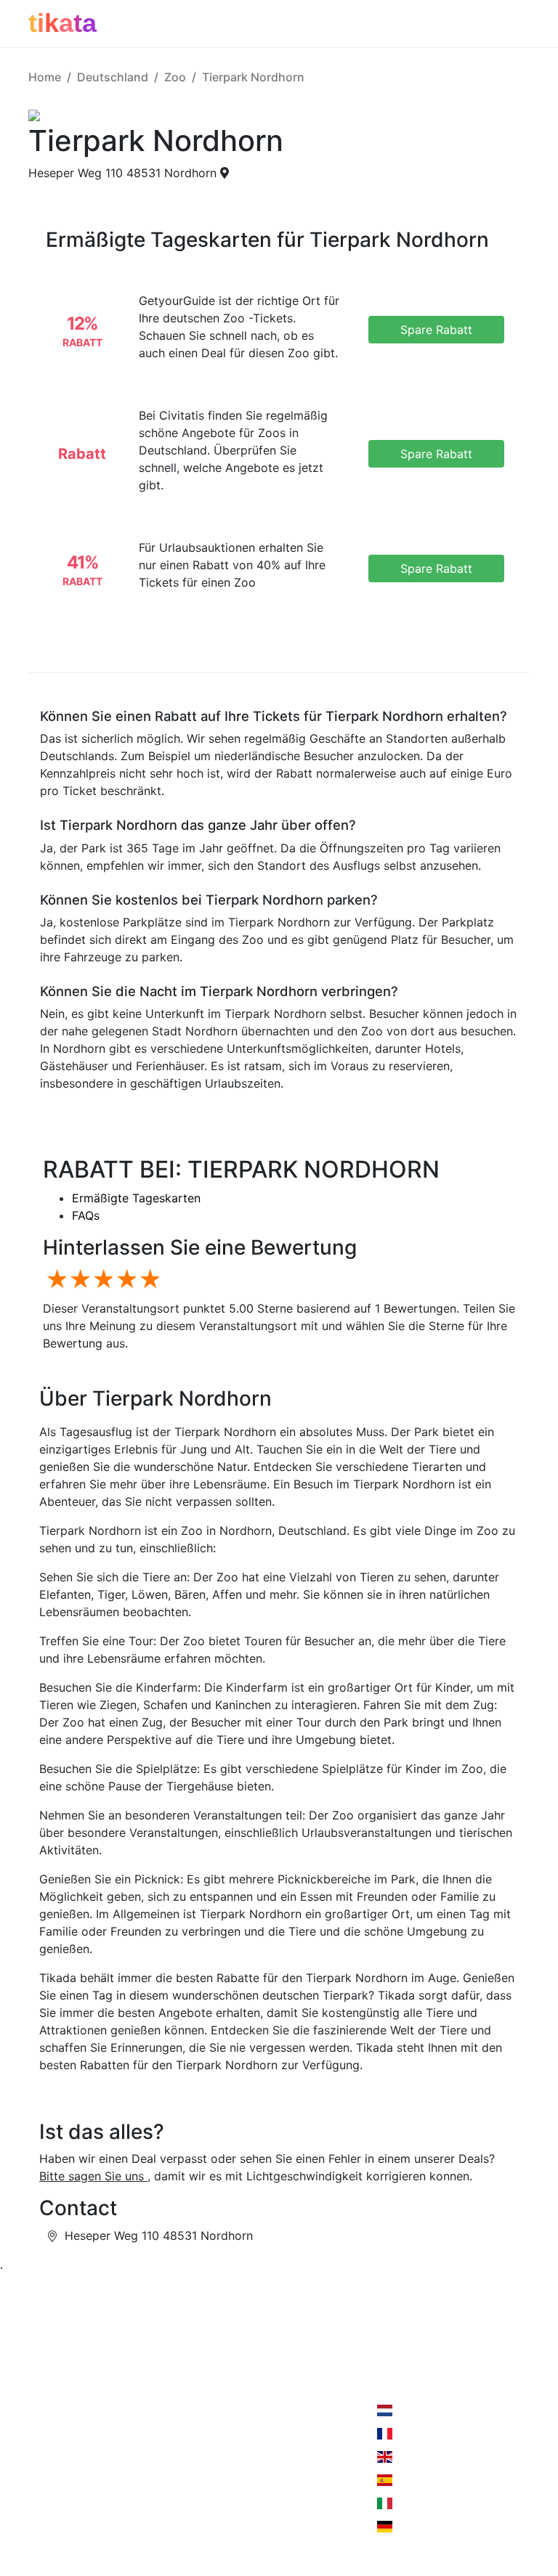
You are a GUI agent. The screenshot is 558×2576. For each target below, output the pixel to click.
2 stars (78, 1280)
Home (45, 77)
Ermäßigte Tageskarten (136, 1198)
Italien (411, 2503)
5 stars (147, 1280)
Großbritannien (435, 2457)
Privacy (136, 2419)
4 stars (124, 1280)
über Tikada (61, 2419)
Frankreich (423, 2434)
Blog (41, 2448)
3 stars (101, 1280)
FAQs (86, 1215)
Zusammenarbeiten (168, 2390)
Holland (415, 2410)
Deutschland (113, 77)
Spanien (416, 2480)
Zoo (175, 77)
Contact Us (252, 2390)
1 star (54, 1280)
